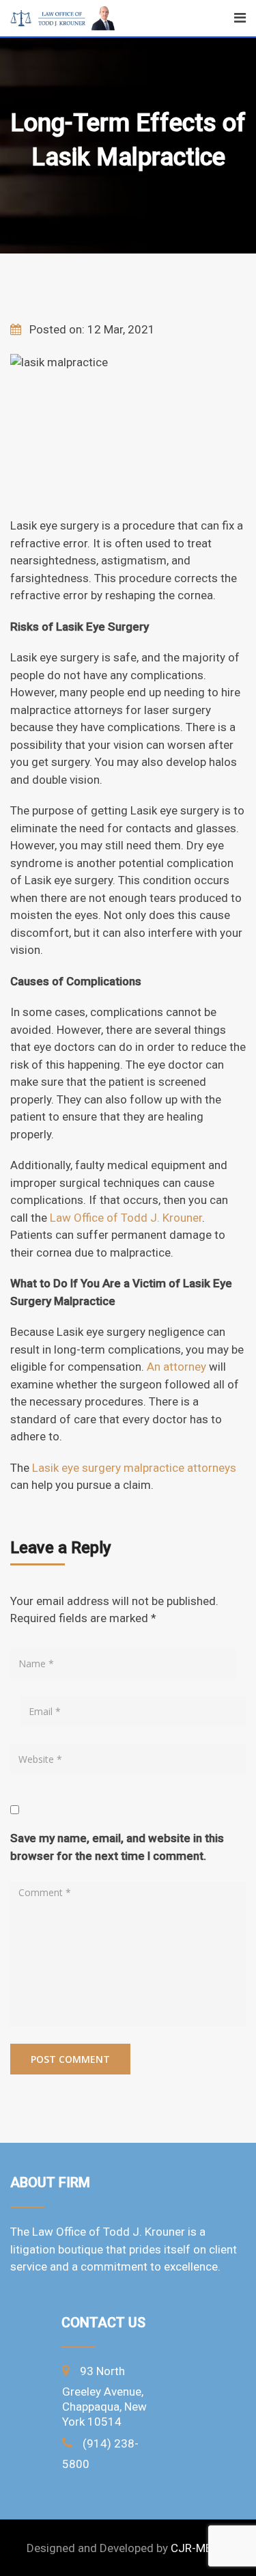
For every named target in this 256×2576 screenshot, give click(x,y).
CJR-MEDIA (200, 2548)
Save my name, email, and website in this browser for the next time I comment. (117, 1847)
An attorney (176, 1367)
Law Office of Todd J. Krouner (126, 1218)
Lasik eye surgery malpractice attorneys (134, 1468)
